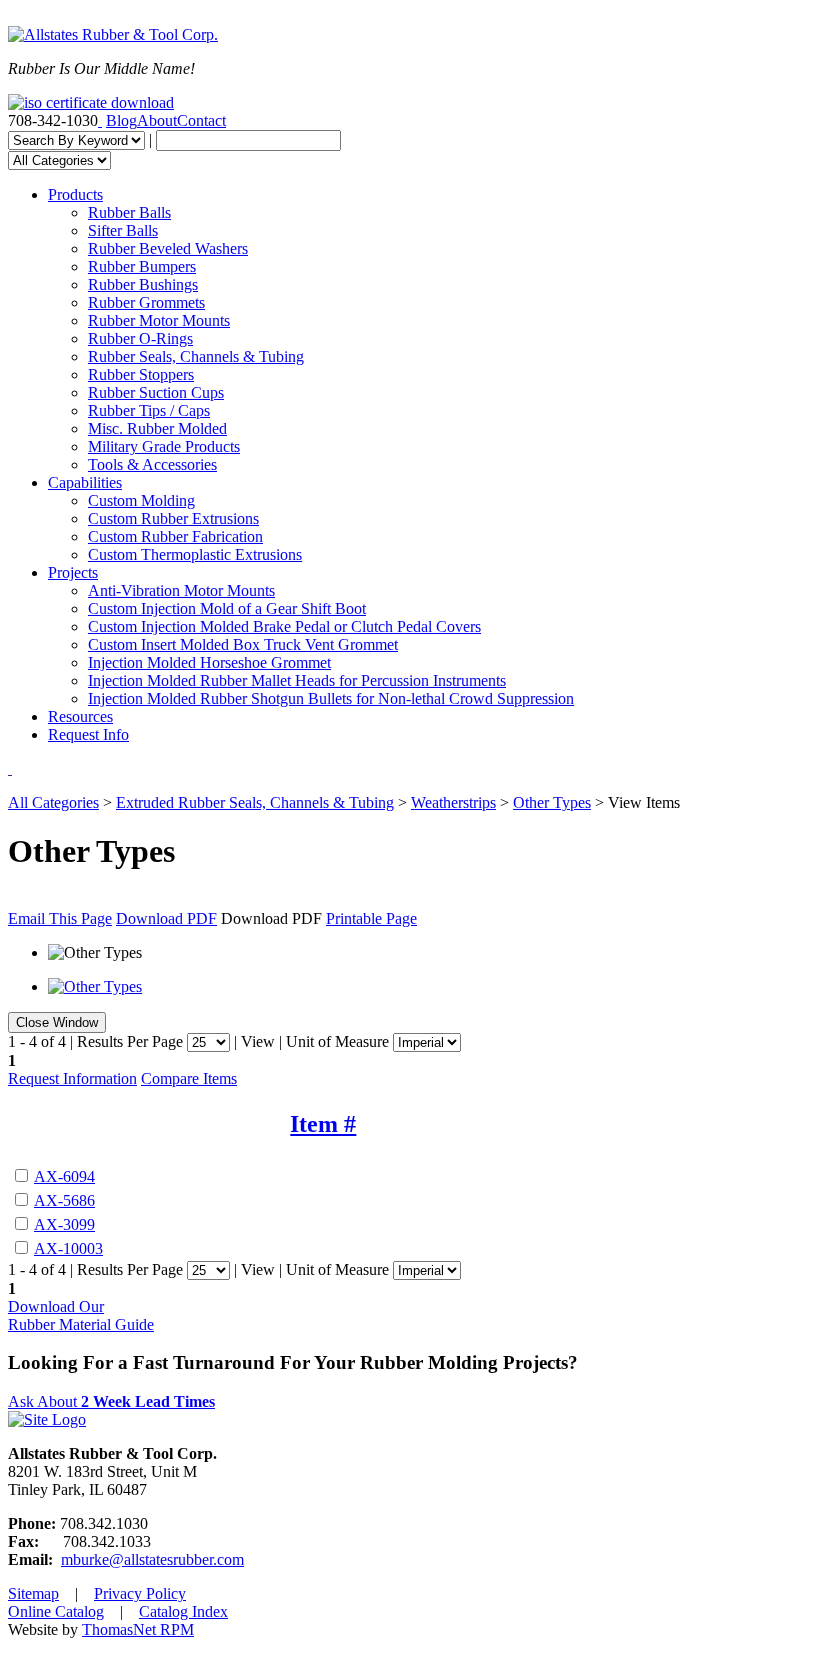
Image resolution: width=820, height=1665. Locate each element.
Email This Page (60, 918)
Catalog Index (183, 1611)
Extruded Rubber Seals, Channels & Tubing (255, 802)
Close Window (57, 1022)
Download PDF (166, 918)
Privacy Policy (140, 1593)
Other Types (552, 802)
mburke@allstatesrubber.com (152, 1559)
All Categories (53, 802)
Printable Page (371, 918)
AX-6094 (64, 1176)
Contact (201, 120)
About (157, 120)
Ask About (111, 1401)
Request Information (72, 1078)
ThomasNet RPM (138, 1629)
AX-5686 (64, 1200)
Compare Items (189, 1078)
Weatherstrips (453, 802)
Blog (121, 120)
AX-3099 (64, 1224)
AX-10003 (68, 1248)
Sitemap (33, 1593)
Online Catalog (56, 1611)
